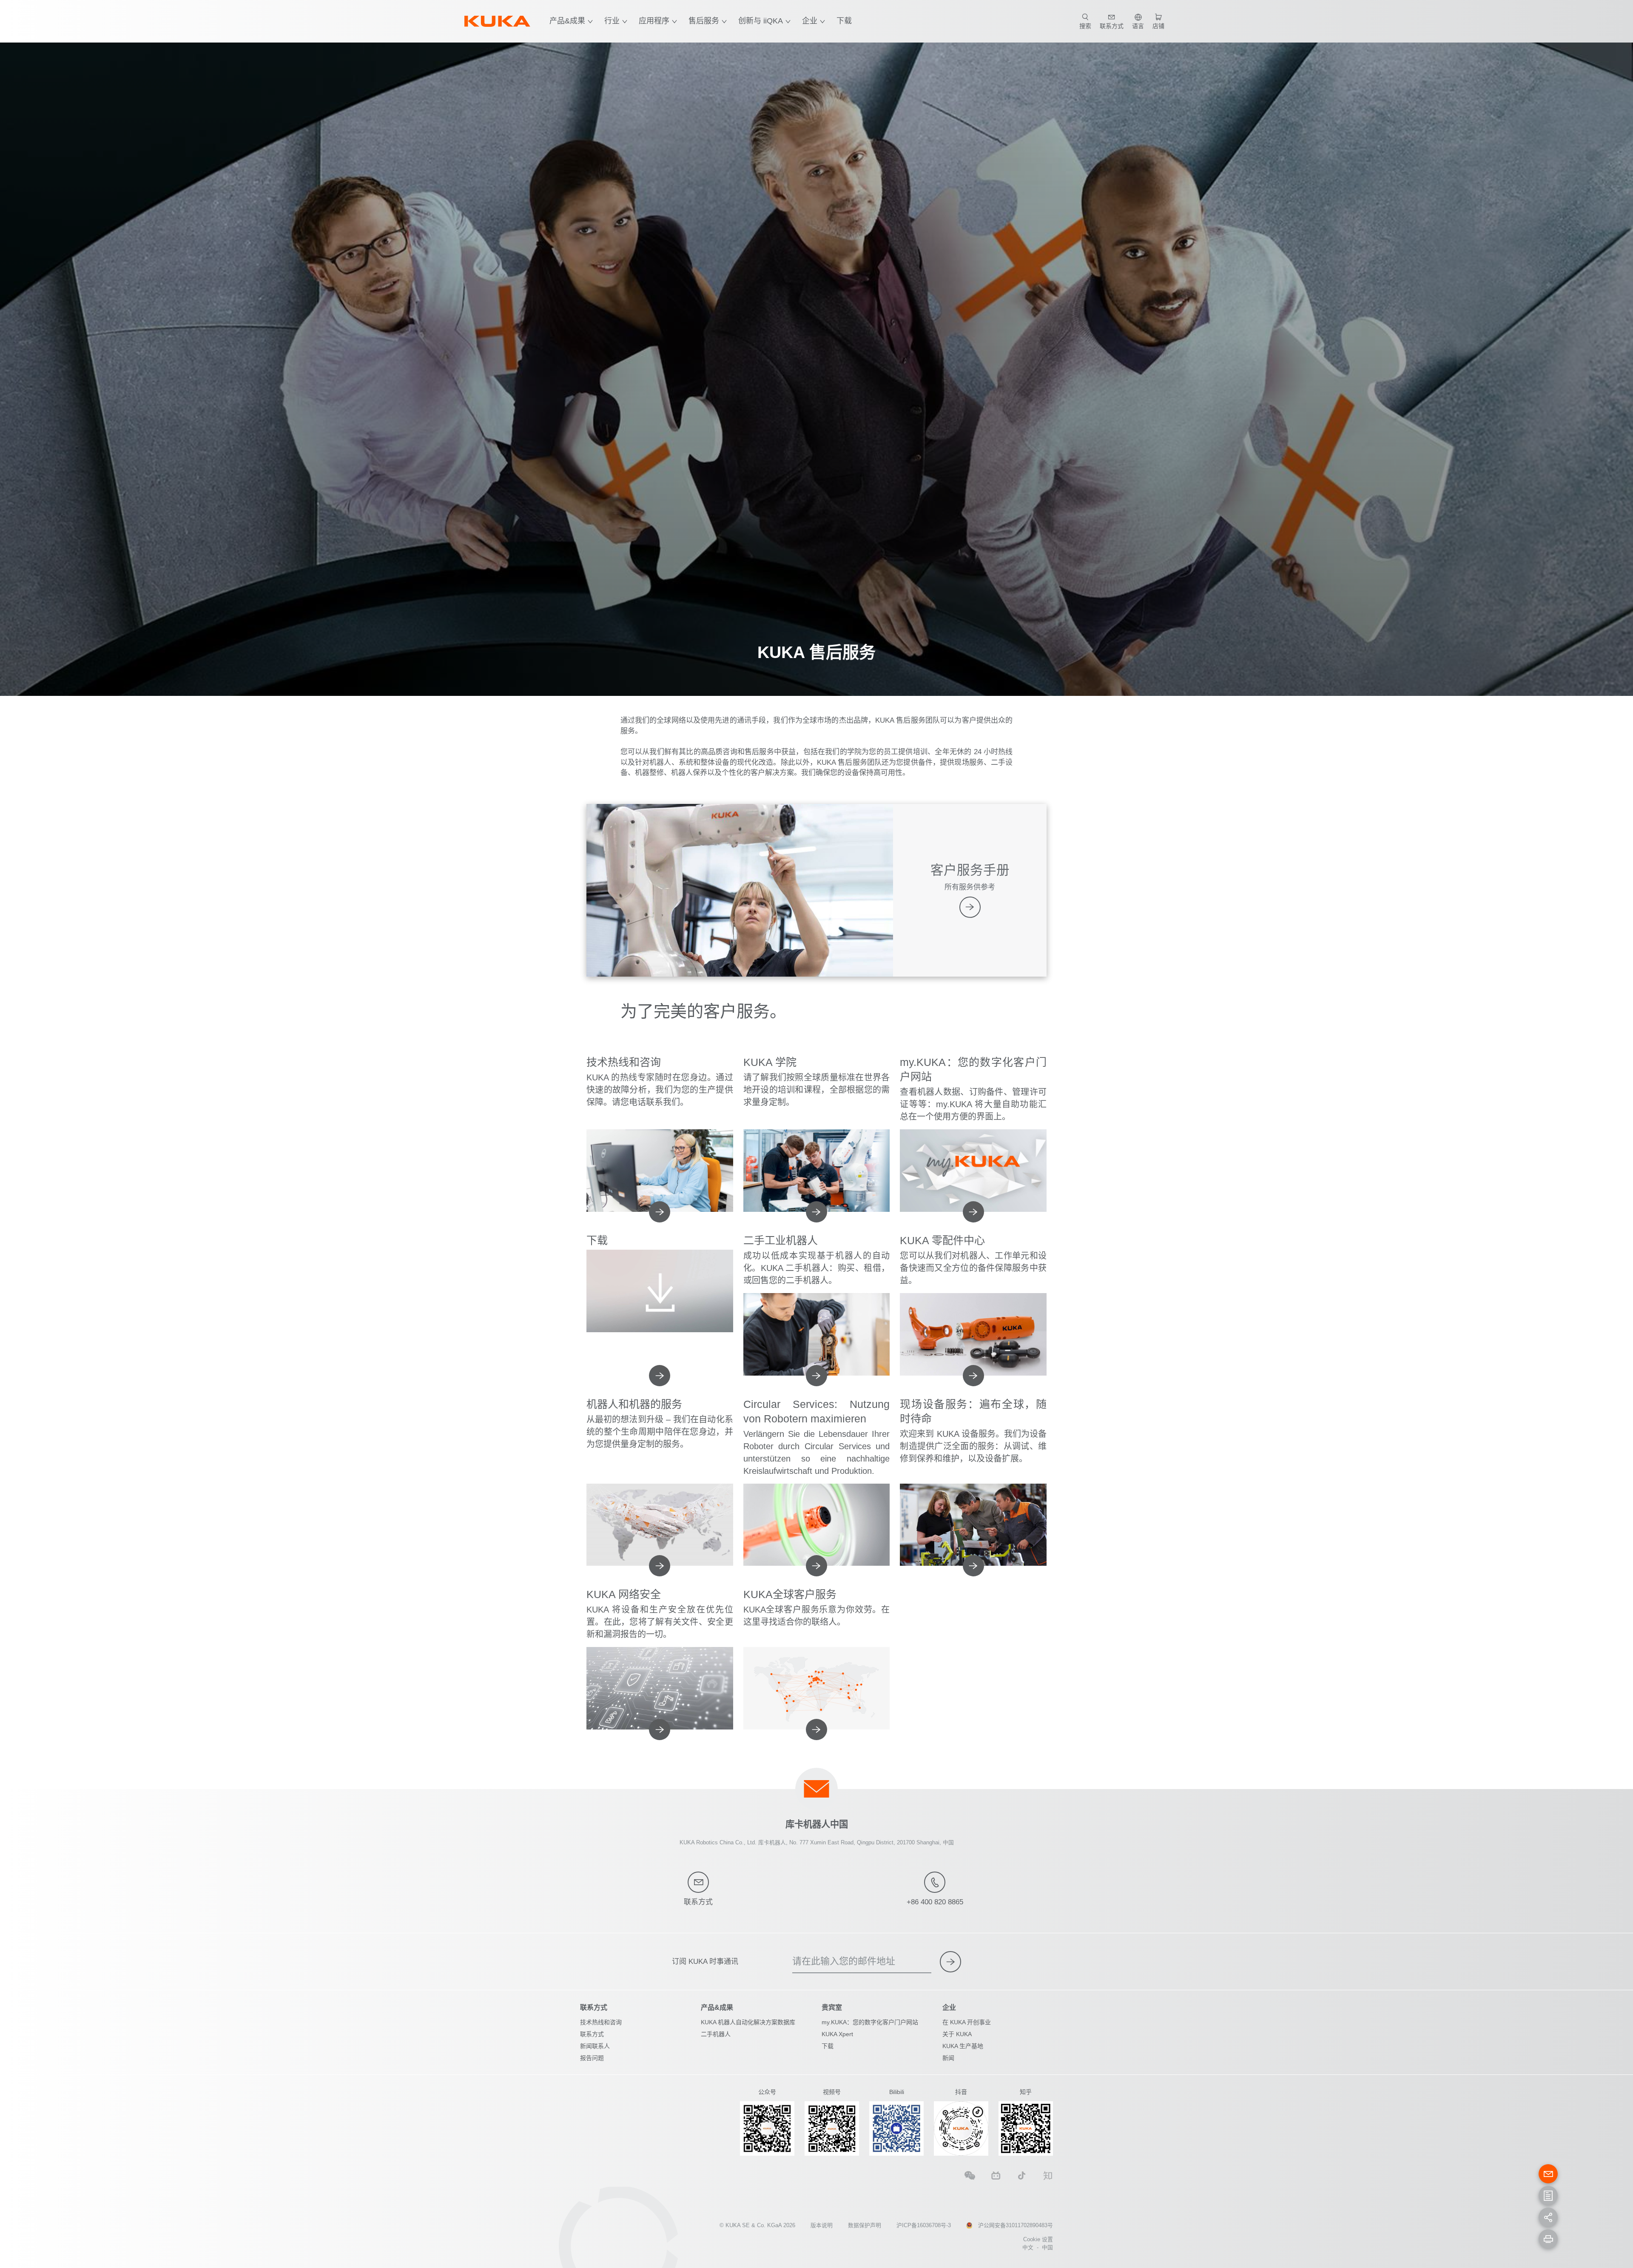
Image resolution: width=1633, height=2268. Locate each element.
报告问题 (592, 2058)
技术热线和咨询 (601, 2022)
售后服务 (704, 21)
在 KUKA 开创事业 (967, 2022)
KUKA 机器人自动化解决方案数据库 (748, 2022)
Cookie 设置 (1038, 2239)
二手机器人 (716, 2034)
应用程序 (654, 21)
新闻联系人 (595, 2046)
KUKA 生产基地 (963, 2046)
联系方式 (592, 2034)
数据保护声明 (865, 2225)
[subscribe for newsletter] (950, 1962)
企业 (810, 21)
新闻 (948, 2058)
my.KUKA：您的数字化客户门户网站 (870, 2022)
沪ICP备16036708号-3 (924, 2225)
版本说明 (822, 2225)
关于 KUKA (957, 2034)
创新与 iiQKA (761, 21)
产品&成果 (567, 21)
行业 (612, 21)
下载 (844, 21)
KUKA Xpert (837, 2034)
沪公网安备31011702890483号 (1016, 2225)
